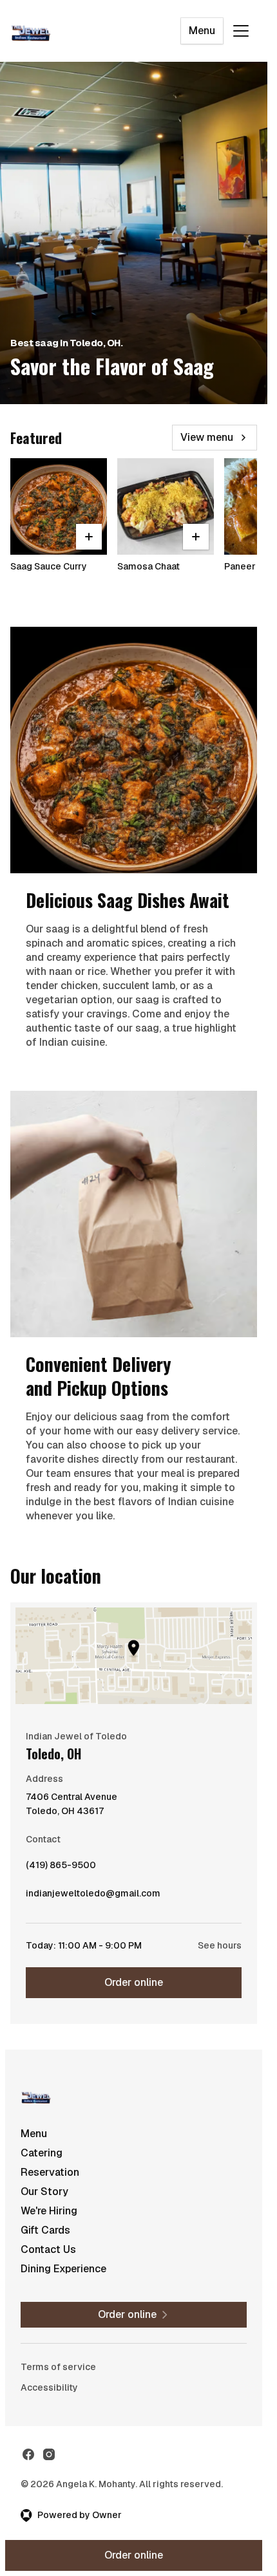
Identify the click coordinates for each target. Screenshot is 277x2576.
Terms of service (58, 2367)
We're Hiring (49, 2211)
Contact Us (48, 2249)
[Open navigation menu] (241, 31)
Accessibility (49, 2387)
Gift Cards (45, 2230)
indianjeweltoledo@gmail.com (93, 1896)
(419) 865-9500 (61, 1868)
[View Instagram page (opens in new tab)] (49, 2454)
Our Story (44, 2191)
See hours (220, 1945)
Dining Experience (63, 2269)
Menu (202, 31)
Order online (134, 1982)
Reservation (50, 2172)
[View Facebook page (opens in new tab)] (28, 2454)
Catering (42, 2153)
